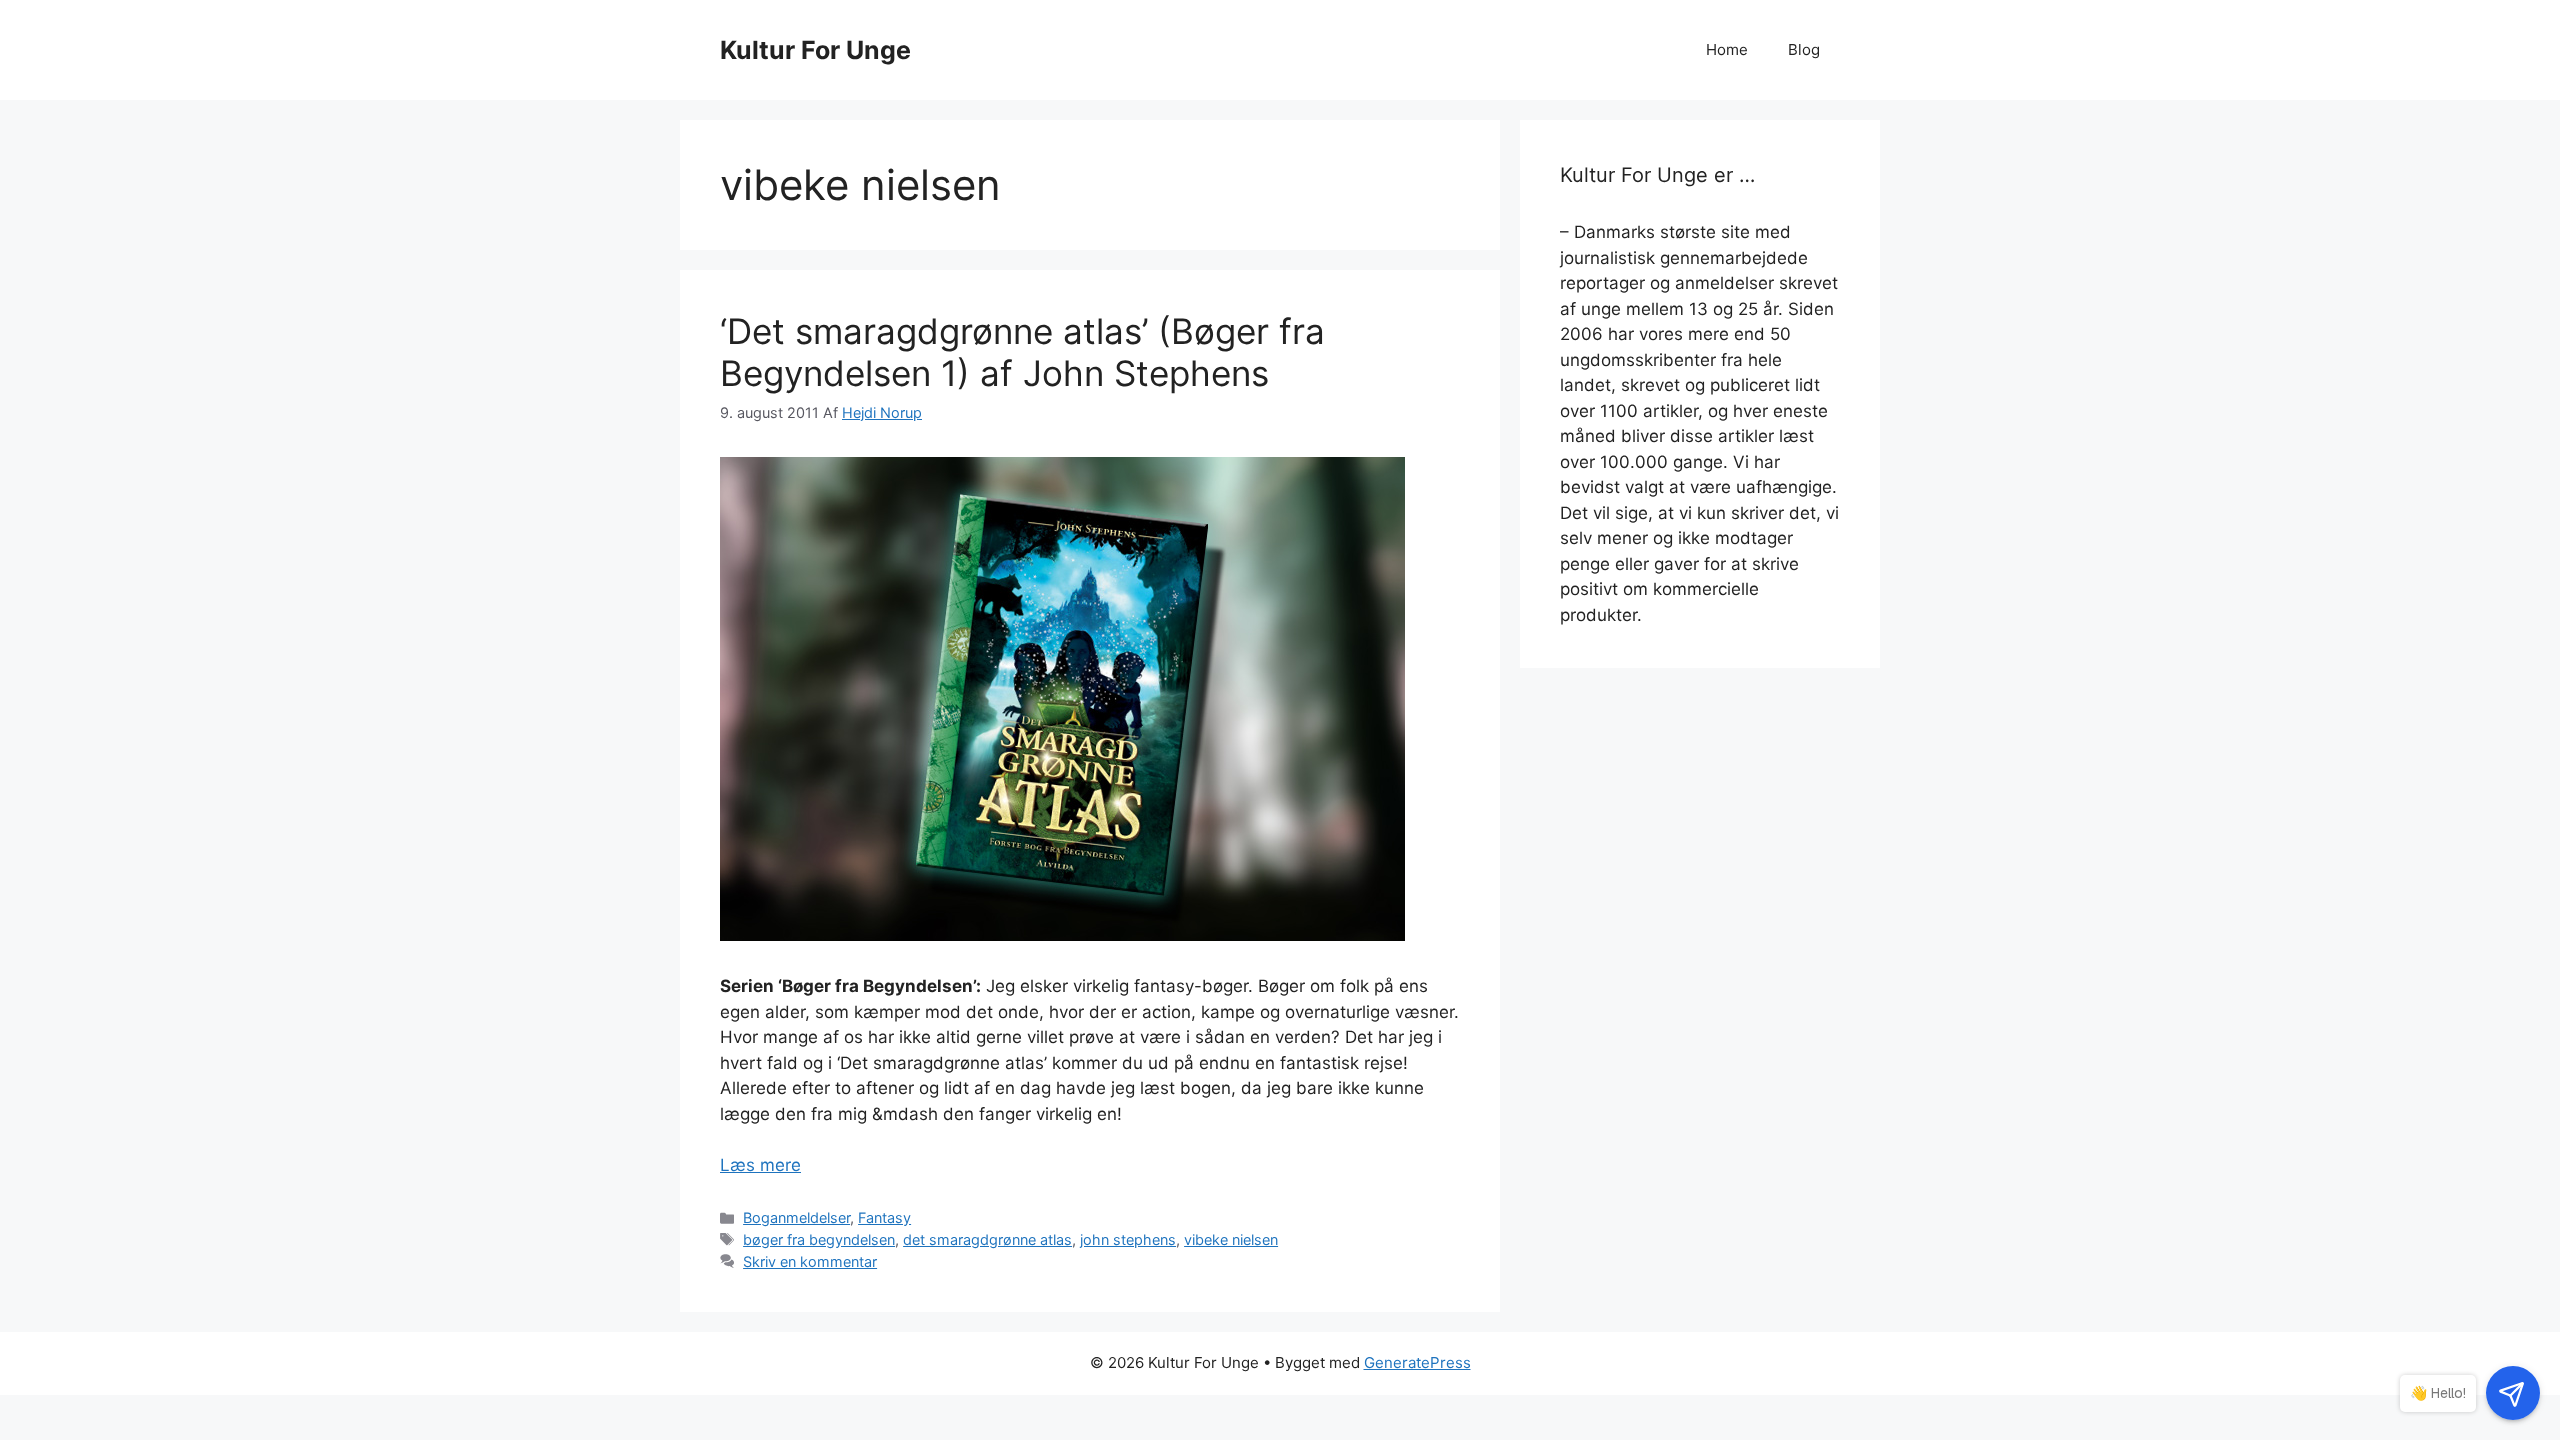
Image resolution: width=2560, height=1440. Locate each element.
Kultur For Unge (815, 50)
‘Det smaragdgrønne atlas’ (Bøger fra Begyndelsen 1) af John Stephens (1022, 352)
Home (1727, 49)
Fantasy (884, 1217)
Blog (1804, 49)
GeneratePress (1417, 1362)
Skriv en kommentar (810, 1261)
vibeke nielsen (1231, 1239)
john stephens (1128, 1239)
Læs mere (760, 1165)
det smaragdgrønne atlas (987, 1239)
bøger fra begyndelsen (819, 1239)
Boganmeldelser (796, 1217)
